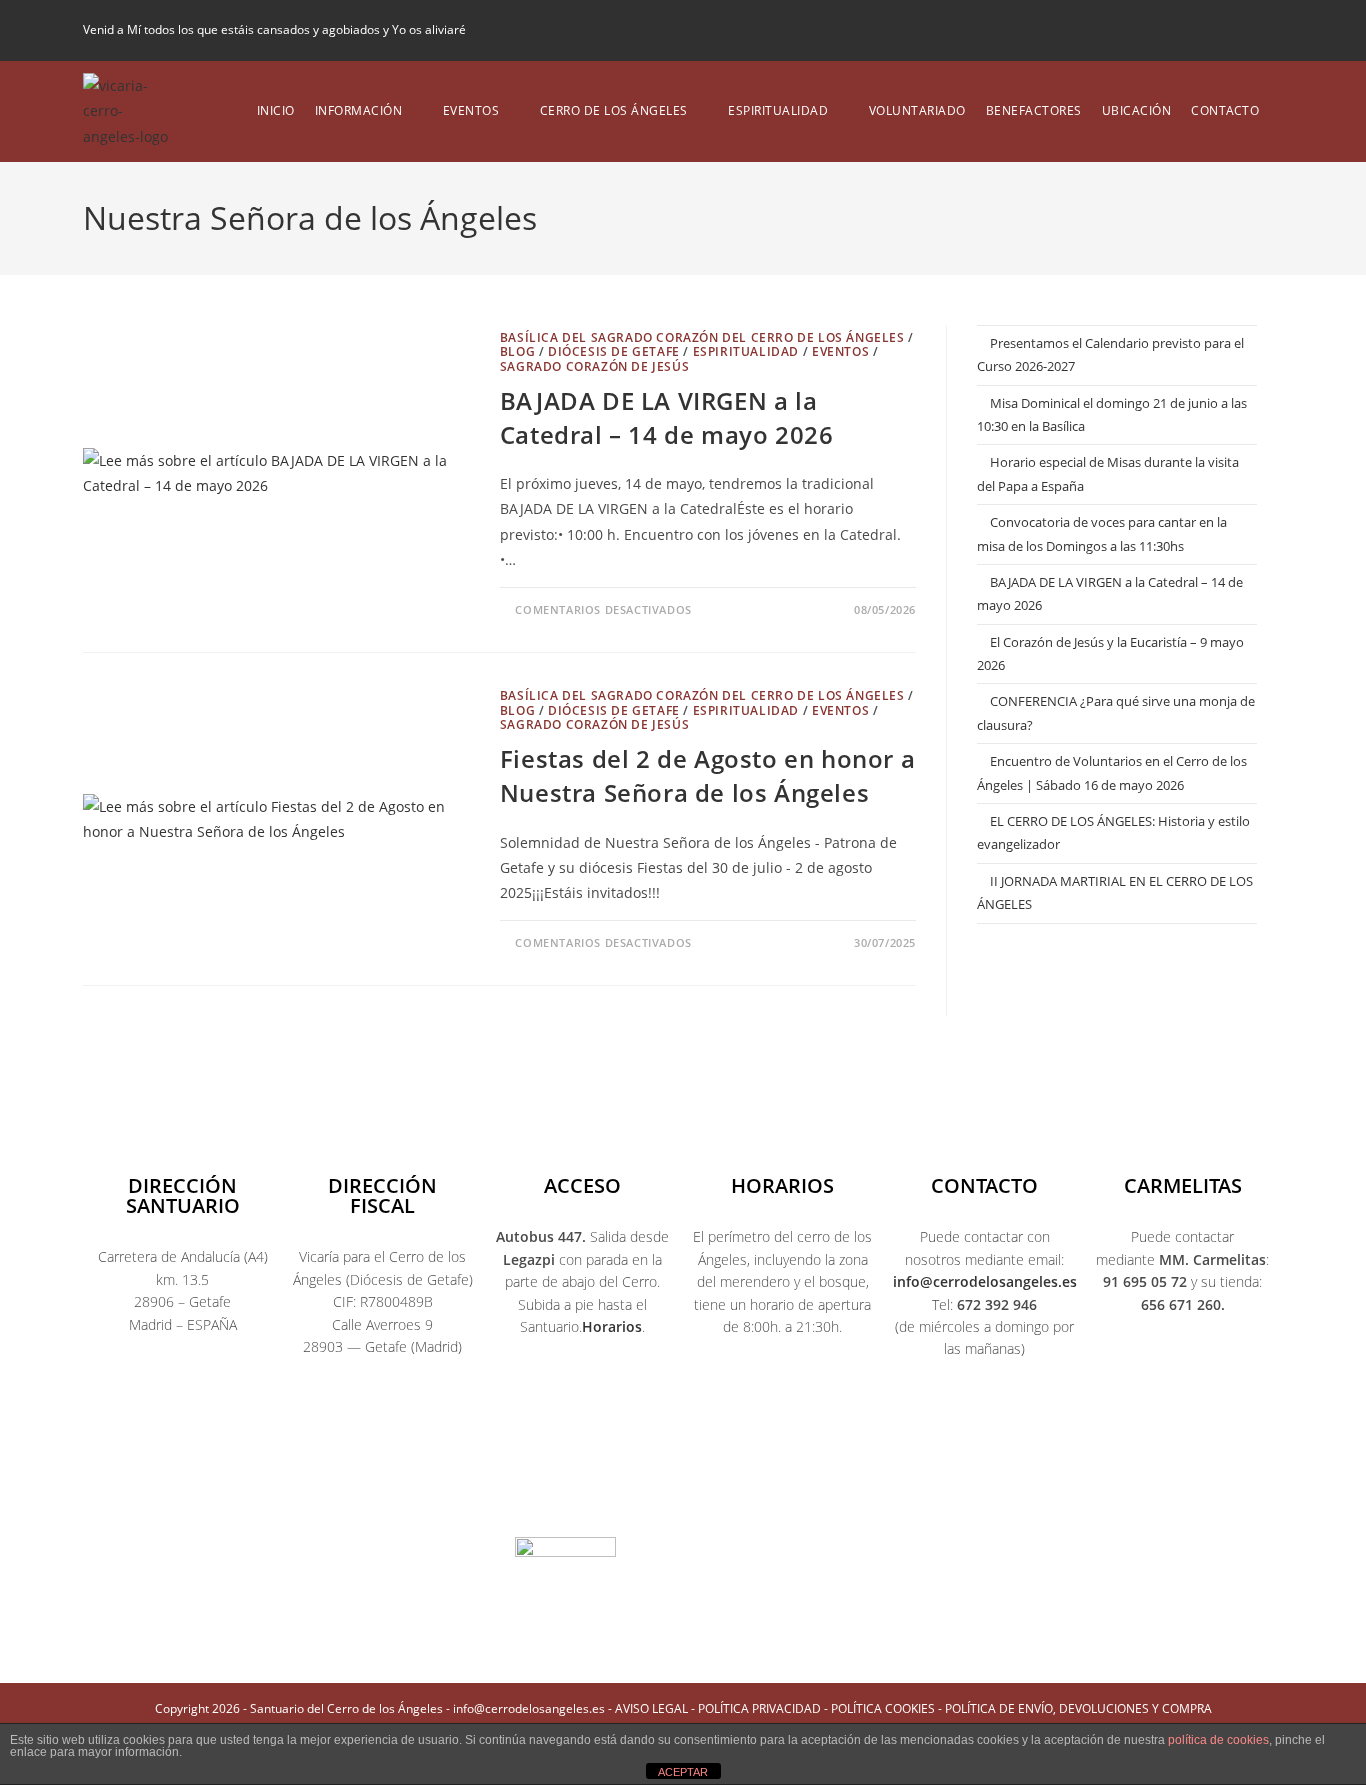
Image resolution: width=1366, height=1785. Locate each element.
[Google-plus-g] (751, 1494)
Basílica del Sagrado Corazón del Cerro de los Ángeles (702, 337)
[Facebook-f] (479, 1494)
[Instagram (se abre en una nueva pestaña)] (1208, 30)
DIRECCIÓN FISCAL (382, 1195)
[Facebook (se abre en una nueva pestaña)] (1174, 30)
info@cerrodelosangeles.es (985, 1281)
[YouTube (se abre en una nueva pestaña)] (1242, 30)
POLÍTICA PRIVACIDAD (759, 1708)
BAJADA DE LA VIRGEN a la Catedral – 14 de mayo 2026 (667, 417)
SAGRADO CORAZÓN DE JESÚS (594, 366)
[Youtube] (683, 1494)
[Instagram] (615, 1494)
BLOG (517, 351)
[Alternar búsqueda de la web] (1283, 111)
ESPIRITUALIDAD (746, 351)
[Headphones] (887, 1494)
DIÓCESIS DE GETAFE (614, 351)
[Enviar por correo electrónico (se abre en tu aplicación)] (1271, 30)
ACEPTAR (683, 1772)
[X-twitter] (547, 1494)
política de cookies (1218, 1740)
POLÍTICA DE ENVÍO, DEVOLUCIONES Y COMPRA (1078, 1708)
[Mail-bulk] (819, 1494)
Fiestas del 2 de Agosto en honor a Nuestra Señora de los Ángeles (707, 775)
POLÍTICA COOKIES (883, 1708)
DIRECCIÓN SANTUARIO (183, 1195)
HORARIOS (782, 1185)
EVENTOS (840, 351)
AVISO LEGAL (651, 1708)
